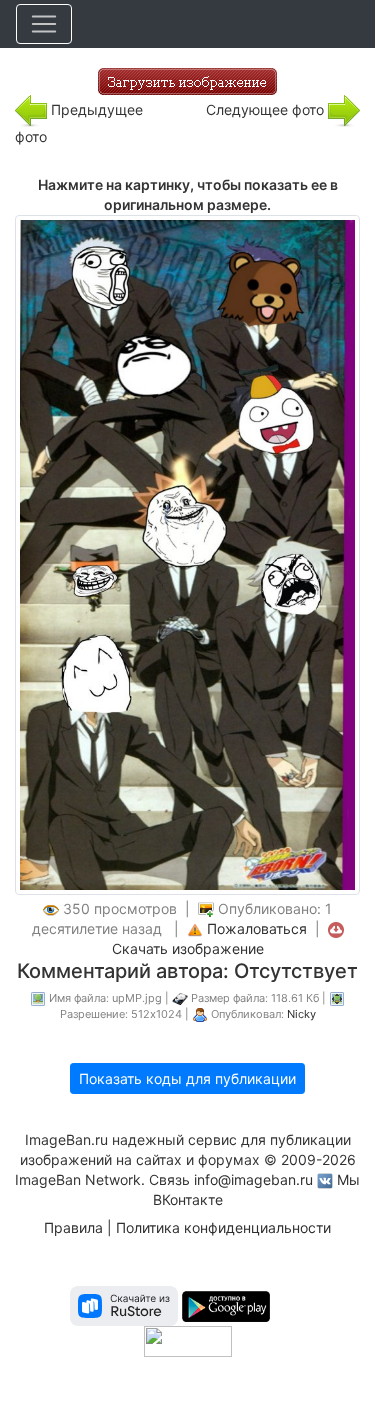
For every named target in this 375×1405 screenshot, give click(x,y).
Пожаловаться (257, 928)
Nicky (301, 1014)
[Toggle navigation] (44, 24)
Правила (73, 1227)
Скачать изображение (188, 948)
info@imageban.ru (253, 1179)
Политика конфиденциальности (223, 1227)
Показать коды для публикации (187, 1078)
